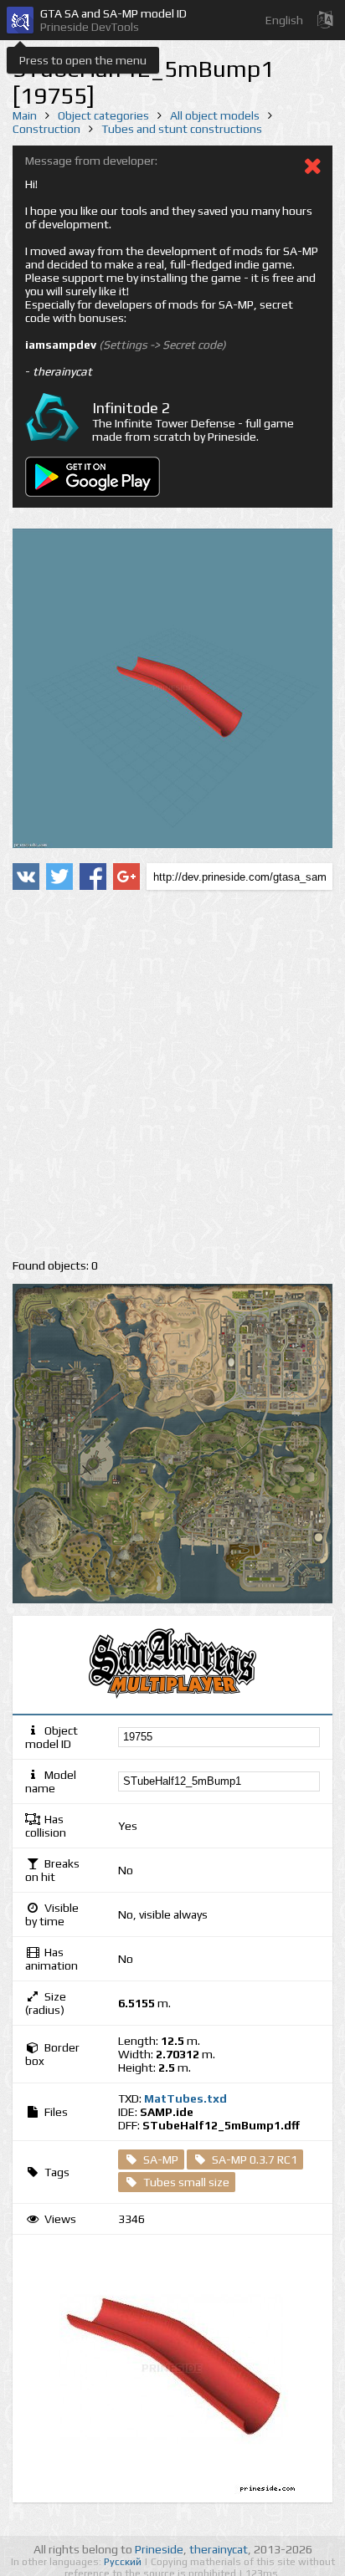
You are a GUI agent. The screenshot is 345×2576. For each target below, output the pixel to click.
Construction (46, 129)
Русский (124, 2562)
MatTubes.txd (185, 2098)
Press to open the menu (83, 60)
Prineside (159, 2549)
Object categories (103, 115)
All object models (215, 115)
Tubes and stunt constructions (182, 129)
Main (25, 115)
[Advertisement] (172, 1075)
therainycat (219, 2549)
